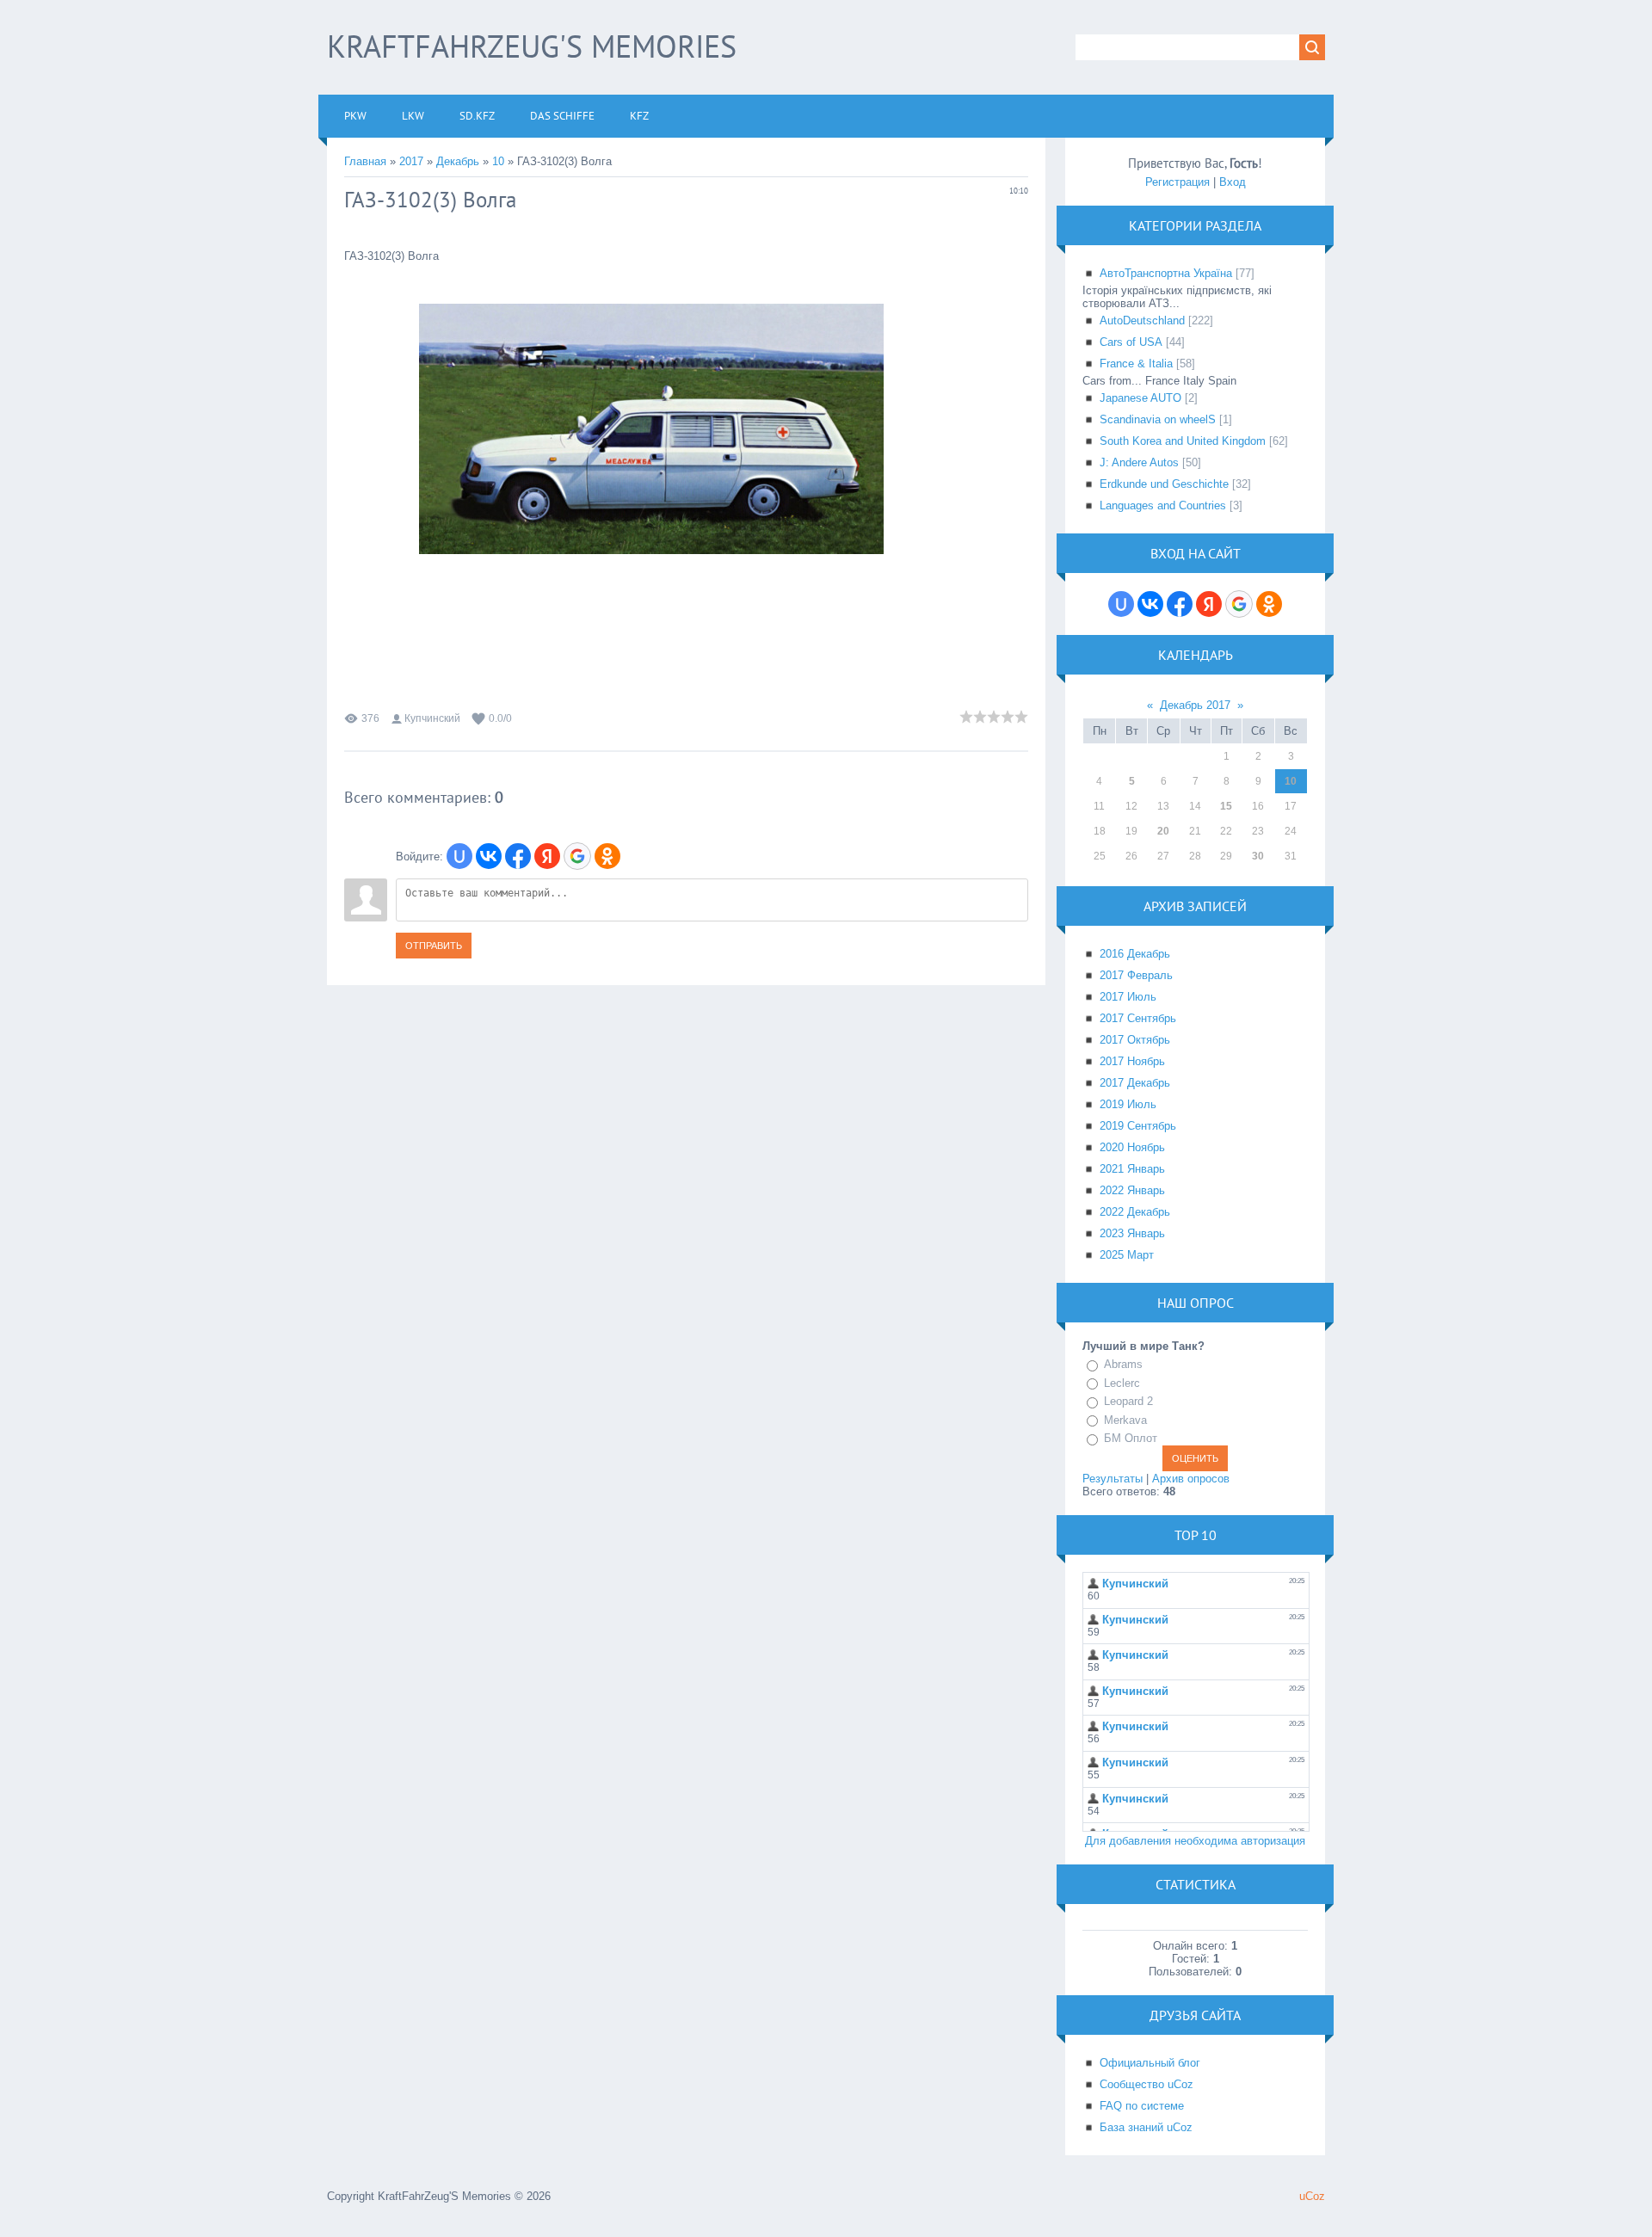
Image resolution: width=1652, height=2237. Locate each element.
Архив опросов (1191, 1479)
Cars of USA (1131, 342)
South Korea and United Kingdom (1183, 441)
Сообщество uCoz (1147, 2084)
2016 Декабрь (1135, 954)
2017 (411, 161)
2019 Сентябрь (1138, 1126)
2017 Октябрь (1135, 1040)
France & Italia (1136, 364)
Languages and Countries (1163, 505)
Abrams (1123, 1364)
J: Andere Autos (1139, 462)
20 (1163, 831)
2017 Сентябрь (1138, 1018)
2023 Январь (1132, 1233)
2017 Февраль (1136, 975)
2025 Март (1127, 1255)
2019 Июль (1128, 1104)
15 (1226, 806)
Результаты (1113, 1479)
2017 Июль (1128, 997)
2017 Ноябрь (1132, 1061)
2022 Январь (1132, 1190)
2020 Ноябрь (1132, 1147)
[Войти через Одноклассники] (607, 856)
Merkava (1125, 1420)
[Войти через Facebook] (518, 856)
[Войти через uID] (459, 856)
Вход (1233, 182)
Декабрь (458, 161)
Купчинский (432, 718)
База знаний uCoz (1146, 2127)
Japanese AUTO (1140, 398)
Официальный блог (1150, 2063)
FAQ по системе (1142, 2106)
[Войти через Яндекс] (547, 856)
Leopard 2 (1128, 1401)
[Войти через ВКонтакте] (489, 856)
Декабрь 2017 (1195, 705)
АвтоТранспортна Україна (1166, 273)
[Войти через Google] (577, 856)
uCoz (1312, 2196)
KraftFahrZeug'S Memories (532, 46)
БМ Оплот (1131, 1438)
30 (1258, 856)
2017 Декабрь (1135, 1083)
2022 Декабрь (1135, 1212)
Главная (365, 161)
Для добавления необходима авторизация (1195, 1841)
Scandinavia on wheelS (1158, 419)
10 (498, 161)
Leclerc (1122, 1383)
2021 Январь (1132, 1169)
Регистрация (1177, 182)
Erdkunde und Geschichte (1164, 484)
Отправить (434, 946)
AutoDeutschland (1142, 320)
